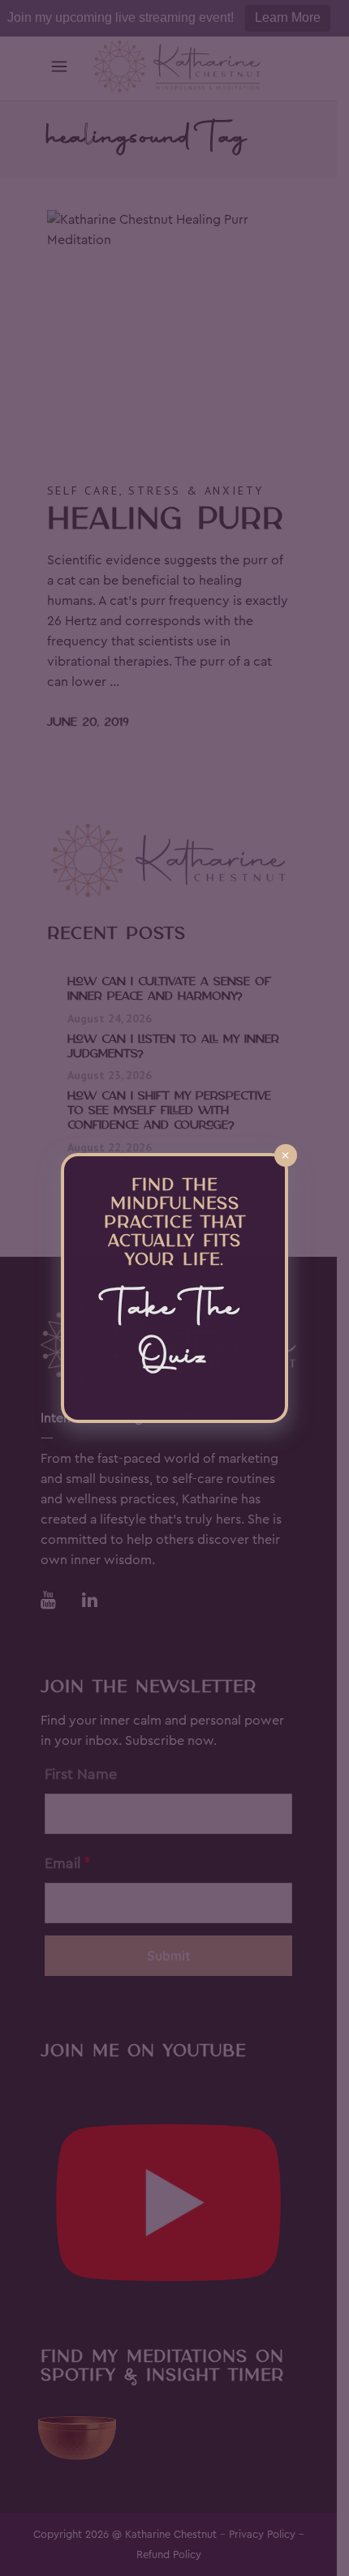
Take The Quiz (175, 1334)
